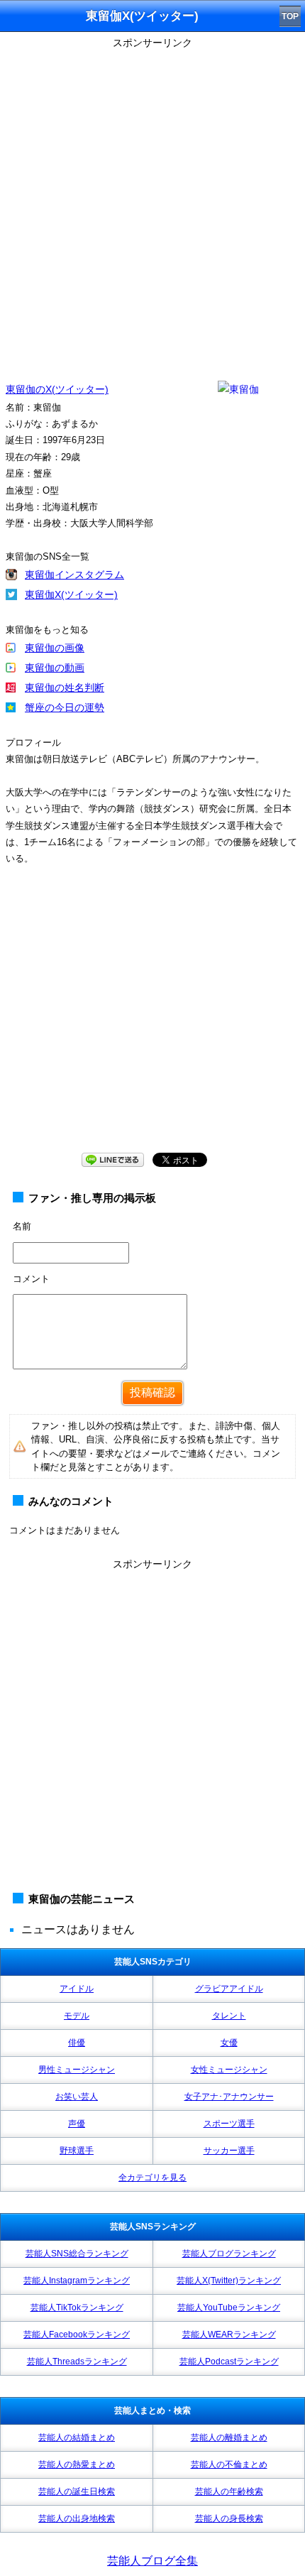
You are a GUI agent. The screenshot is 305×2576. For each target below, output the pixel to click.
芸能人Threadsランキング (77, 2362)
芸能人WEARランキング (229, 2335)
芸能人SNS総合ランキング (77, 2254)
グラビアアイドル (229, 1989)
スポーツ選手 (229, 2124)
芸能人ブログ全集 (152, 2561)
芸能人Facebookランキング (77, 2335)
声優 (77, 2124)
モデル (77, 2016)
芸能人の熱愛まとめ (77, 2464)
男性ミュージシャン (77, 2070)
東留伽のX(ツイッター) (57, 389)
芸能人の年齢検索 (229, 2491)
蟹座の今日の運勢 (65, 707)
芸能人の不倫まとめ (229, 2464)
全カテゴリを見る (152, 2178)
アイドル (77, 1989)
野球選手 (77, 2151)
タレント (229, 2016)
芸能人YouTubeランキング (229, 2308)
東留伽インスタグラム (74, 575)
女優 (229, 2043)
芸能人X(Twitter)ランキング (229, 2281)
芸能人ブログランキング (229, 2254)
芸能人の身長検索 (229, 2518)
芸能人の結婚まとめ (77, 2438)
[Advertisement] (152, 206)
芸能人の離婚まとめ (229, 2438)
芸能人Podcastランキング (229, 2362)
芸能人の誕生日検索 (77, 2491)
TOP (290, 16)
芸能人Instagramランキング (77, 2281)
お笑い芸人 (77, 2097)
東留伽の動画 (55, 668)
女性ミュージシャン (229, 2070)
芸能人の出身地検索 (77, 2518)
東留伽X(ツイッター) (71, 594)
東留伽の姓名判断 (65, 688)
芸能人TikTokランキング (77, 2308)
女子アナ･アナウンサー (229, 2097)
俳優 (77, 2043)
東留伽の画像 (55, 648)
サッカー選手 (229, 2151)
